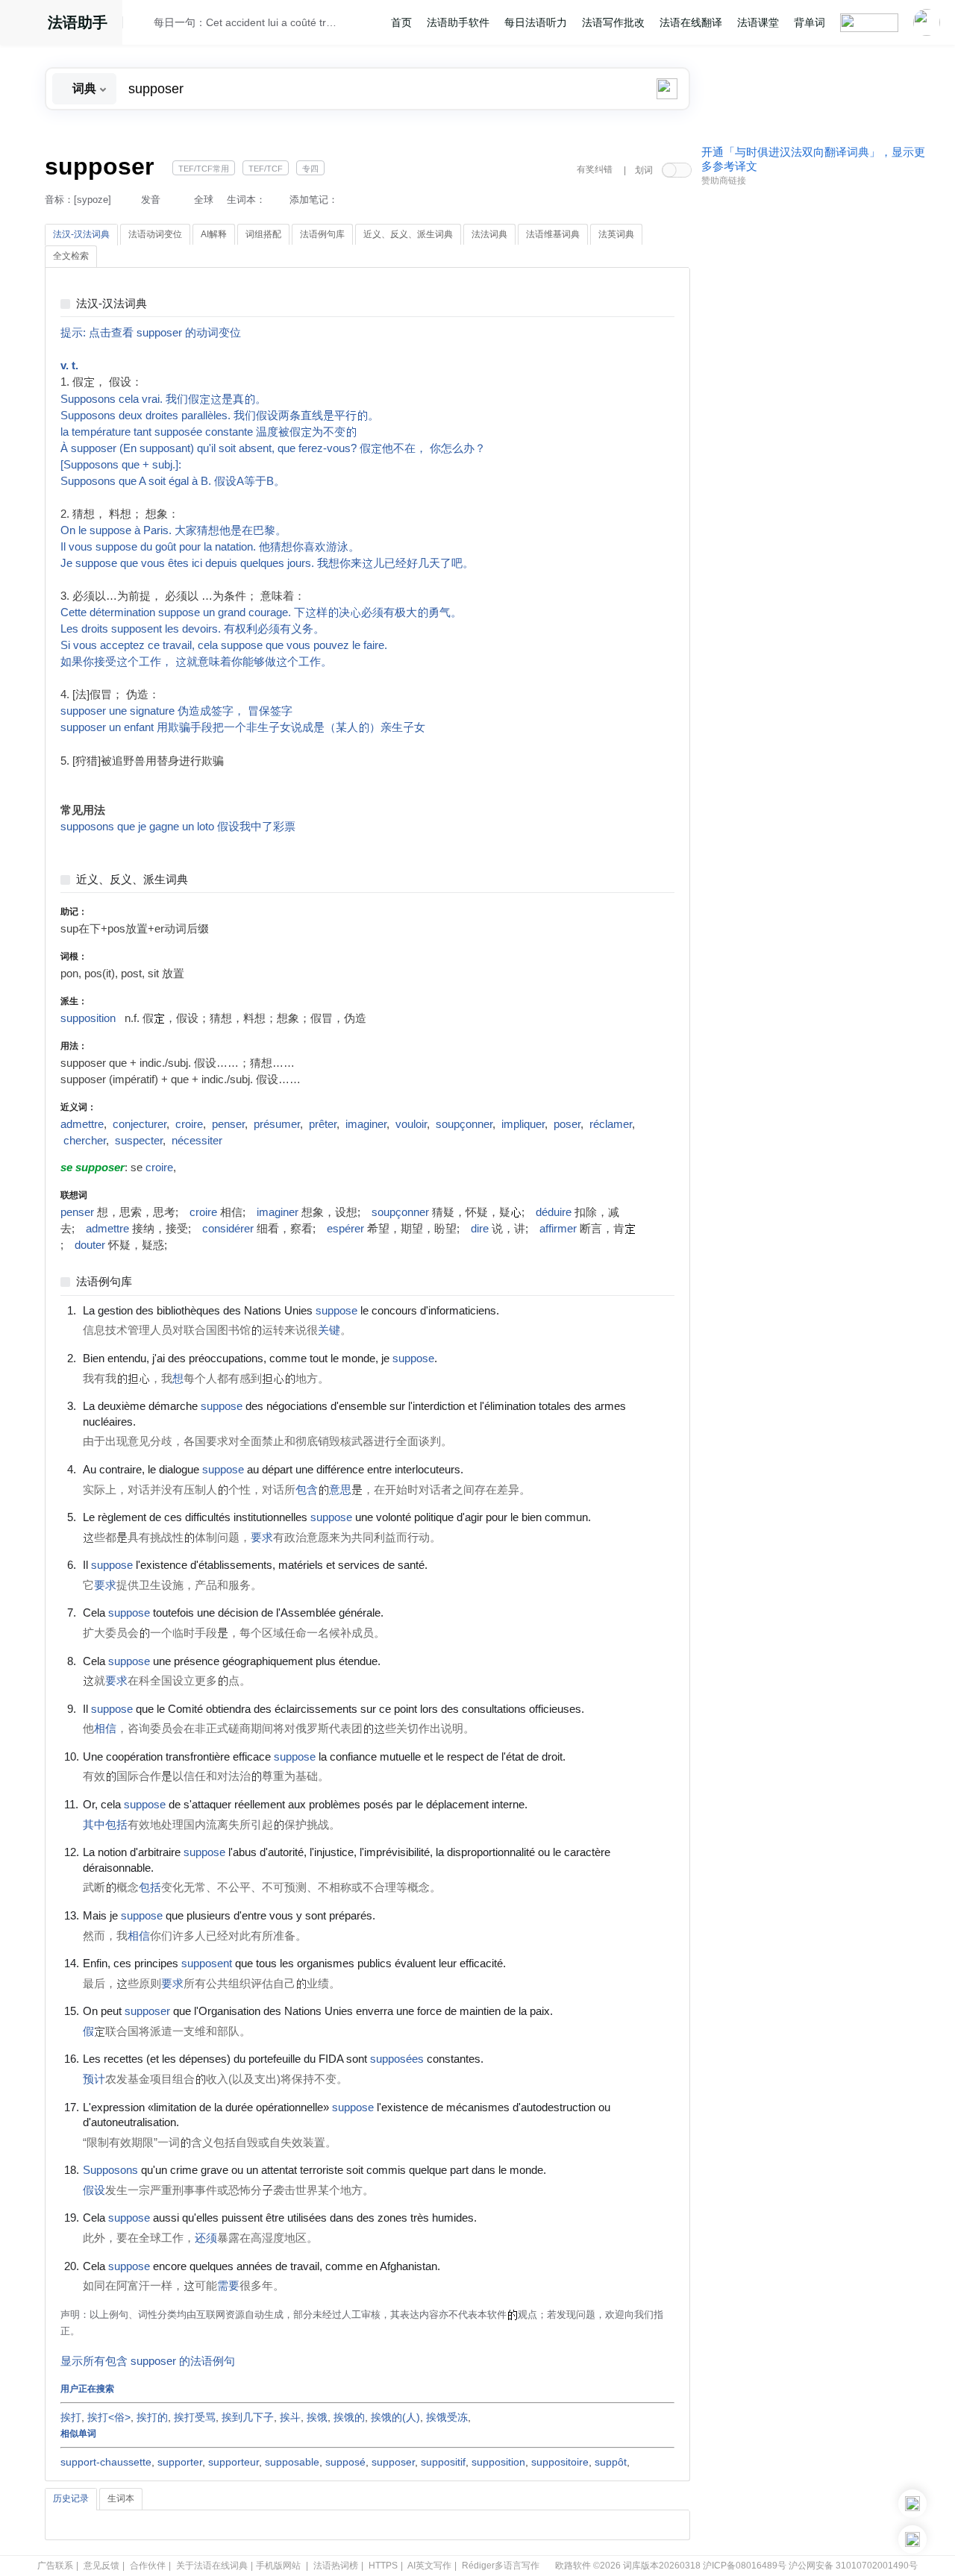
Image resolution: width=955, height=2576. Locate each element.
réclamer (611, 1124)
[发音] (143, 25)
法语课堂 (758, 22)
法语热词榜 (336, 2566)
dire (480, 1229)
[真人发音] (525, 1310)
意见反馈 (101, 2566)
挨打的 (152, 2417)
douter (90, 1245)
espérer (345, 1229)
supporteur (234, 2462)
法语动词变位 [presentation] (155, 234)
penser (228, 1124)
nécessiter (197, 1141)
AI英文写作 (429, 2566)
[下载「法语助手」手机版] (912, 2504)
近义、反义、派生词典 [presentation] (408, 234)
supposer (393, 2462)
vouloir (411, 1124)
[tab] (81, 235)
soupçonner (464, 1124)
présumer (277, 1124)
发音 (151, 200)
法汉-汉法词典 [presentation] (81, 234)
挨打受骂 (195, 2417)
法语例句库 (104, 1282)
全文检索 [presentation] (71, 256)
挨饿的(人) (395, 2417)
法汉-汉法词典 (112, 304)
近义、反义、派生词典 (132, 880)
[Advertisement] (813, 420)
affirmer (558, 1229)
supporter (180, 2462)
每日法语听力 (536, 22)
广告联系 (55, 2566)
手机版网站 (278, 2566)
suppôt (611, 2462)
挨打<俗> (109, 2417)
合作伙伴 (148, 2566)
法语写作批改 (613, 22)
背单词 (810, 22)
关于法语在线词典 (212, 2566)
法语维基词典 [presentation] (553, 234)
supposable (292, 2462)
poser (567, 1124)
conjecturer (140, 1124)
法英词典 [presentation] (616, 234)
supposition (88, 1018)
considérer (228, 1229)
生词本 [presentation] (121, 2498)
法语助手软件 (458, 22)
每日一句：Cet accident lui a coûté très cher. (247, 22)
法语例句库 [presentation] (322, 234)
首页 (401, 22)
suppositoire (560, 2462)
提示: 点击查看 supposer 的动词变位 (151, 333)
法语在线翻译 (691, 22)
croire (189, 1124)
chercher (85, 1141)
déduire (554, 1212)
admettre (82, 1124)
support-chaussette (106, 2462)
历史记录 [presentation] (71, 2498)
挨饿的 (349, 2417)
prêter (323, 1124)
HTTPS (383, 2566)
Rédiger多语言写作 (501, 2566)
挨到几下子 (248, 2417)
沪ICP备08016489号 (745, 2566)
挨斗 (290, 2417)
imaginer (366, 1124)
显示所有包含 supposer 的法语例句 (148, 2361)
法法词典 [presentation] (489, 234)
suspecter (139, 1141)
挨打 (71, 2417)
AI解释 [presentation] (214, 234)
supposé (345, 2462)
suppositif (443, 2462)
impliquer (523, 1124)
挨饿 (317, 2417)
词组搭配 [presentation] (263, 234)
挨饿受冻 (447, 2417)
